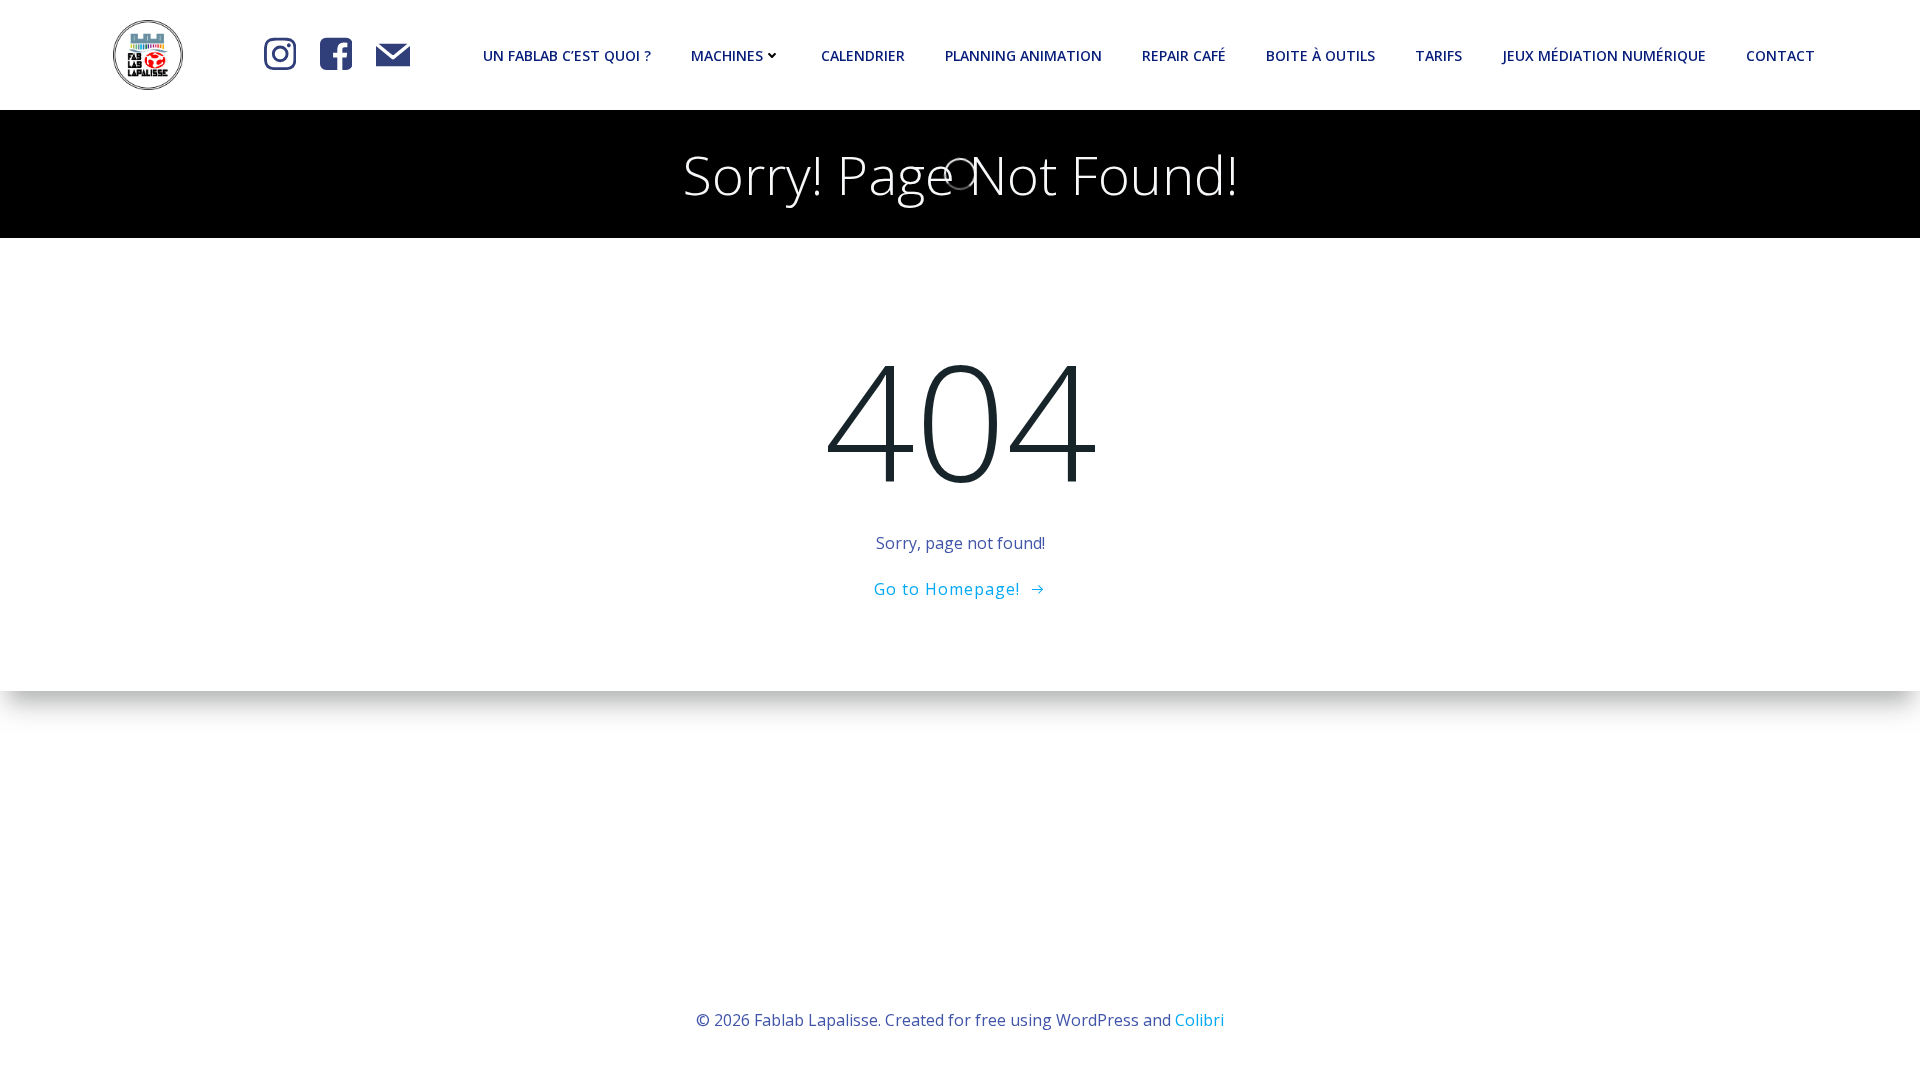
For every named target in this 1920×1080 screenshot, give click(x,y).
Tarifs (1438, 55)
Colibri (1199, 1020)
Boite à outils (1320, 55)
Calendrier (863, 55)
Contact (1780, 55)
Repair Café (1184, 55)
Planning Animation (1023, 55)
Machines (727, 55)
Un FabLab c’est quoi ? (567, 55)
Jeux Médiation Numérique (1604, 55)
